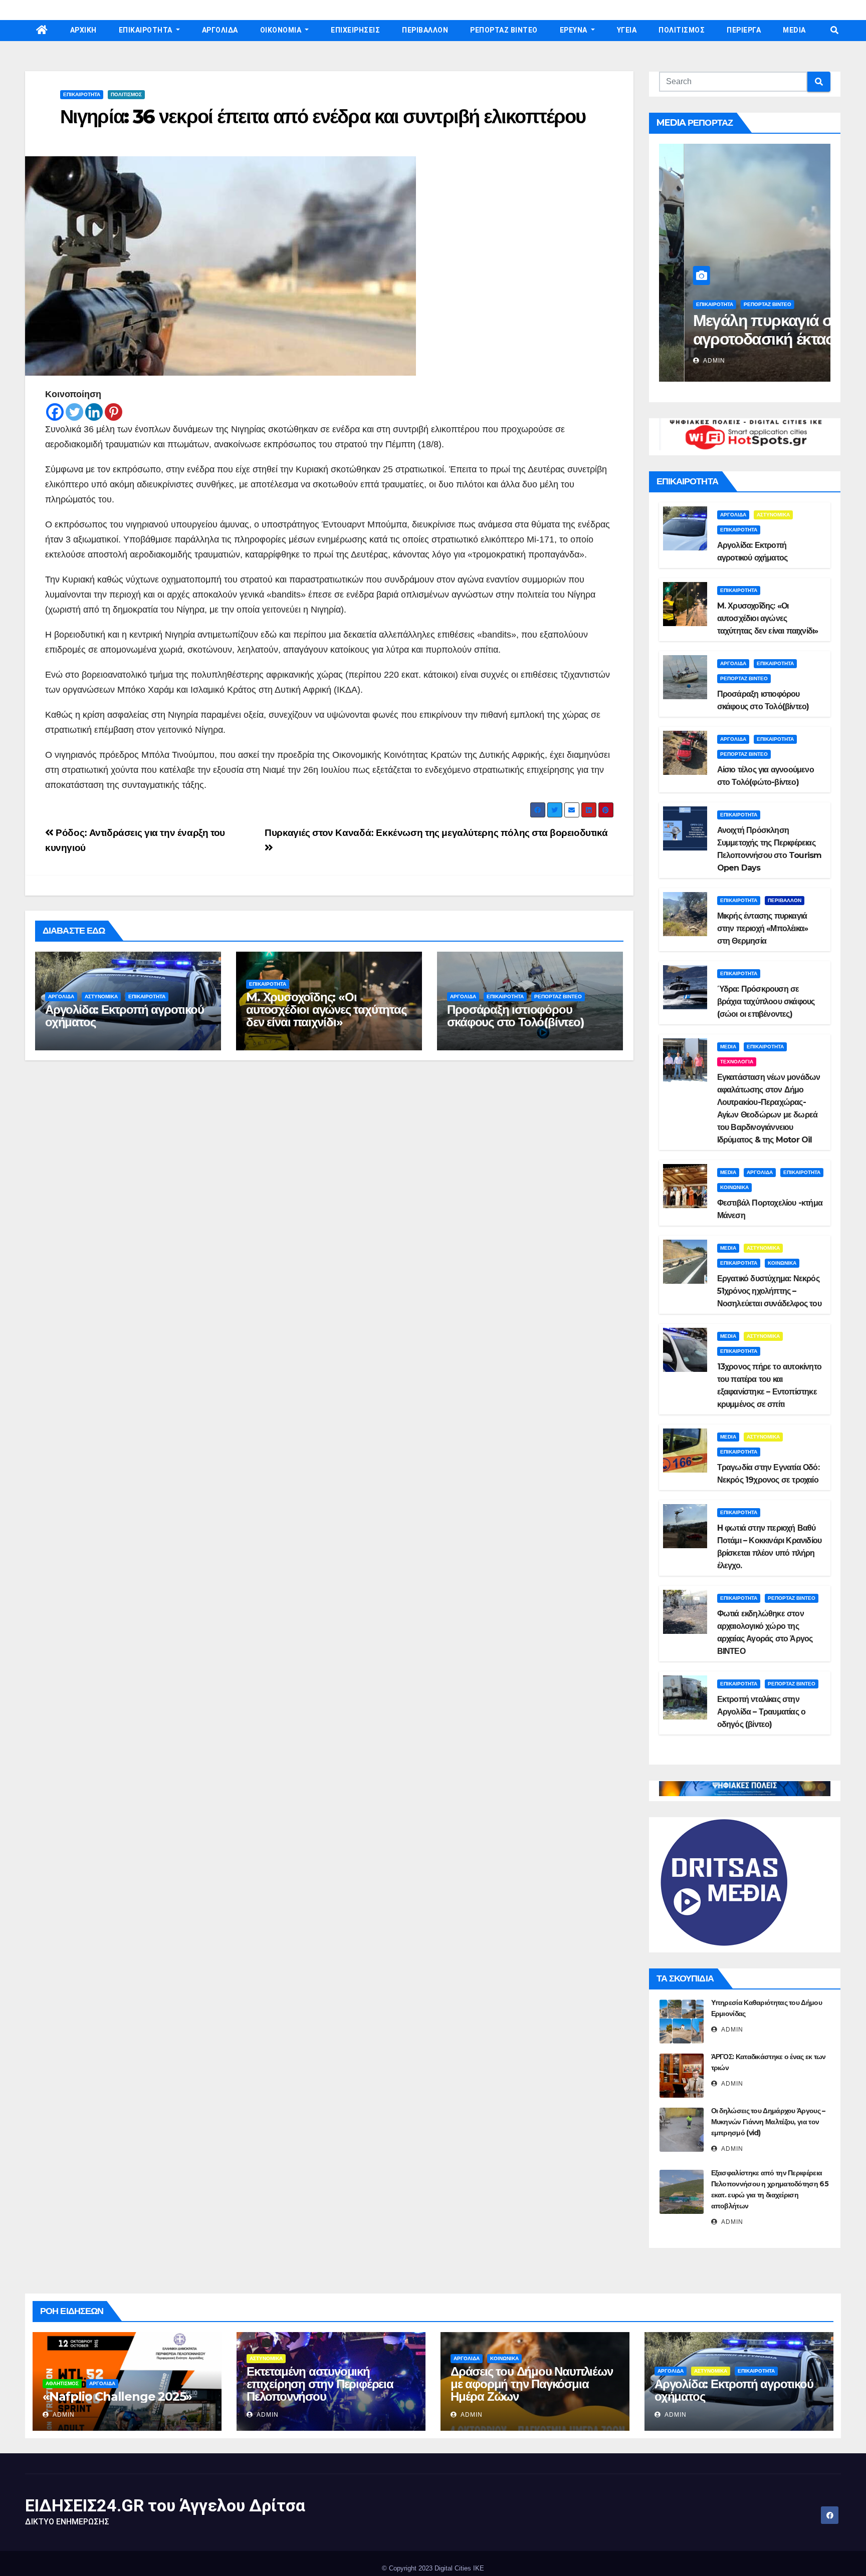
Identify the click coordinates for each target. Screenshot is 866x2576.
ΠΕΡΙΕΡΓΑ (744, 30)
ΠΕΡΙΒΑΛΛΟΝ (425, 30)
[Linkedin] (94, 412)
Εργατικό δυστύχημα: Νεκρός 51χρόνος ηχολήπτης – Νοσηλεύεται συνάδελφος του (769, 1291)
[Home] (42, 31)
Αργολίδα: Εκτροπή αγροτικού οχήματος (125, 1016)
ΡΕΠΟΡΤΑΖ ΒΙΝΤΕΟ (504, 30)
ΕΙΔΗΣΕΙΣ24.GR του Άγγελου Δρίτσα (165, 2505)
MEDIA (794, 30)
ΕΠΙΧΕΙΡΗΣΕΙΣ (355, 30)
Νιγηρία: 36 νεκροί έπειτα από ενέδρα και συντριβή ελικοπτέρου (323, 116)
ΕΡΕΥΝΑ (575, 30)
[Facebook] (55, 412)
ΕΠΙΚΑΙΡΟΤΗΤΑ (147, 30)
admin (688, 361)
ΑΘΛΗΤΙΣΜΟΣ (62, 2383)
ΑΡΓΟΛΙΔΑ (220, 30)
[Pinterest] (114, 412)
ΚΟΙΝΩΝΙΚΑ (734, 1187)
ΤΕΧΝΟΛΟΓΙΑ (737, 1062)
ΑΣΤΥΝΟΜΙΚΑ (101, 996)
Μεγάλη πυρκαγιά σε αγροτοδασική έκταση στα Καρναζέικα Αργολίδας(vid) (744, 348)
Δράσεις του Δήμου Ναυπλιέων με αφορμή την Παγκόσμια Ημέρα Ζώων (532, 2384)
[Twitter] (74, 412)
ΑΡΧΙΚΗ (83, 30)
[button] (834, 30)
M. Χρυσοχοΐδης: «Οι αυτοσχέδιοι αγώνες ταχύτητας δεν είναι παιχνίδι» (326, 1010)
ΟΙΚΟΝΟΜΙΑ (282, 30)
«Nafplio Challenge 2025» (117, 2396)
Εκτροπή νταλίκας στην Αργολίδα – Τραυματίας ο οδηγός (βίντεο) (762, 1712)
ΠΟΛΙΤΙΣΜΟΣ (682, 30)
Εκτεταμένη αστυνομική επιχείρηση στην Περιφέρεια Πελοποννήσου (320, 2384)
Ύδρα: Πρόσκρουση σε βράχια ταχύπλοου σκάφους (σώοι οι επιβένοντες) (766, 1001)
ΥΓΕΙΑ (627, 30)
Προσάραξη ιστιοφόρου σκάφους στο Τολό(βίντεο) (515, 1016)
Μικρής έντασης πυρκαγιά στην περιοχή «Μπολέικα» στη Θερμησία (763, 928)
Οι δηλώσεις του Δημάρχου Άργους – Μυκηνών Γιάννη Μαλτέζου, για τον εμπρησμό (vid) (768, 2122)
